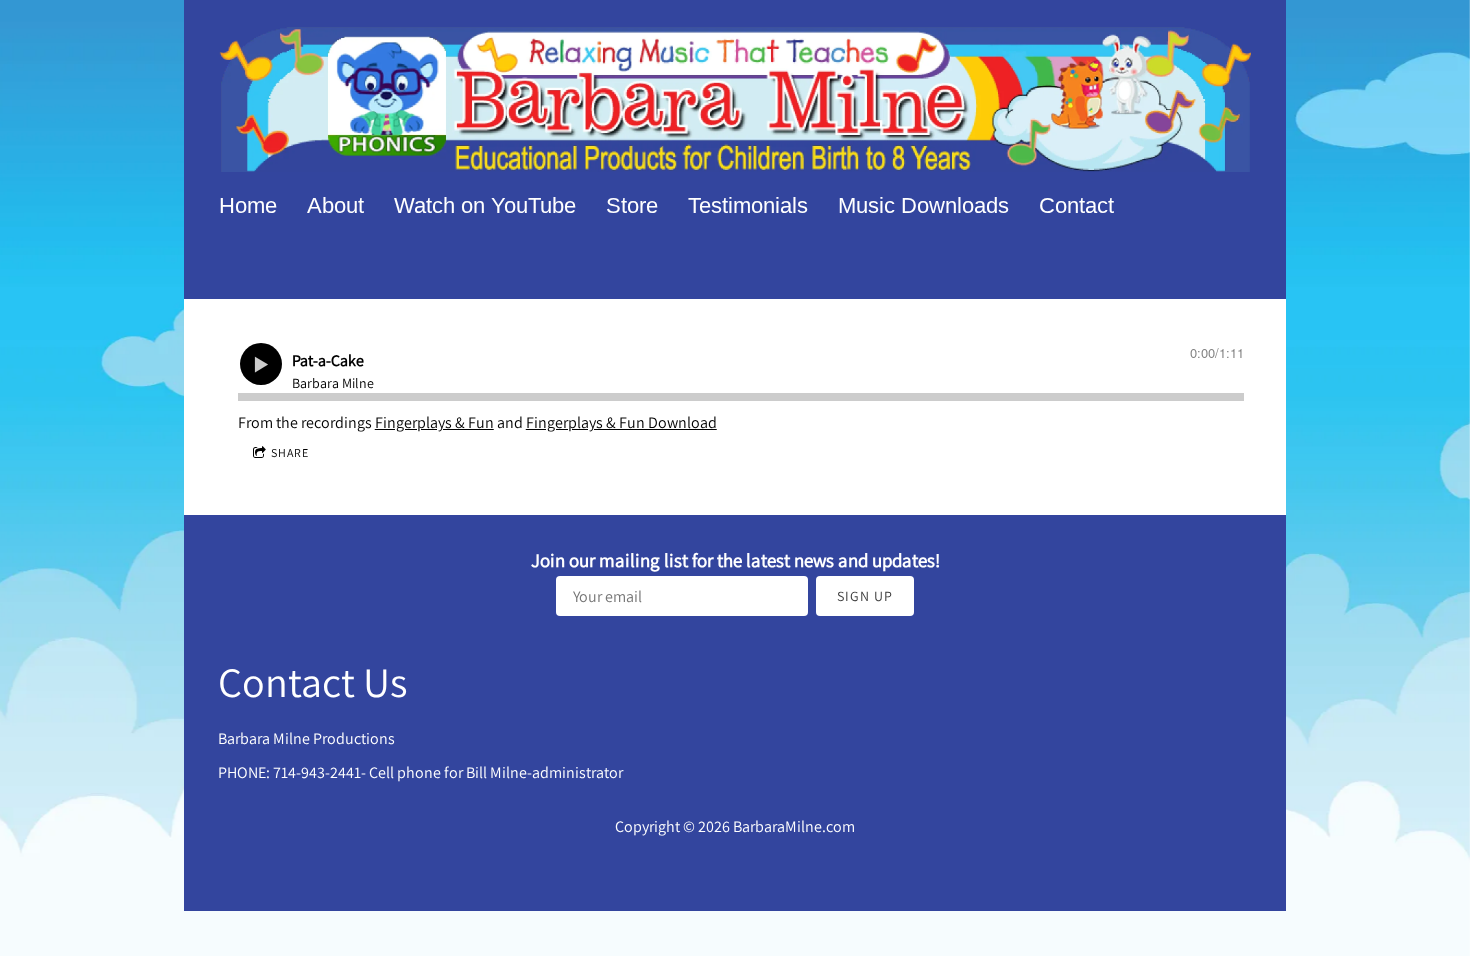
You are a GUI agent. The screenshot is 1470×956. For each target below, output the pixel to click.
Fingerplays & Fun (434, 422)
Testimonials (748, 205)
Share (290, 452)
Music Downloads (923, 205)
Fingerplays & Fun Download (621, 422)
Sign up (865, 596)
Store (632, 205)
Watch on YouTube (485, 205)
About (335, 205)
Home (248, 205)
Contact (1076, 205)
